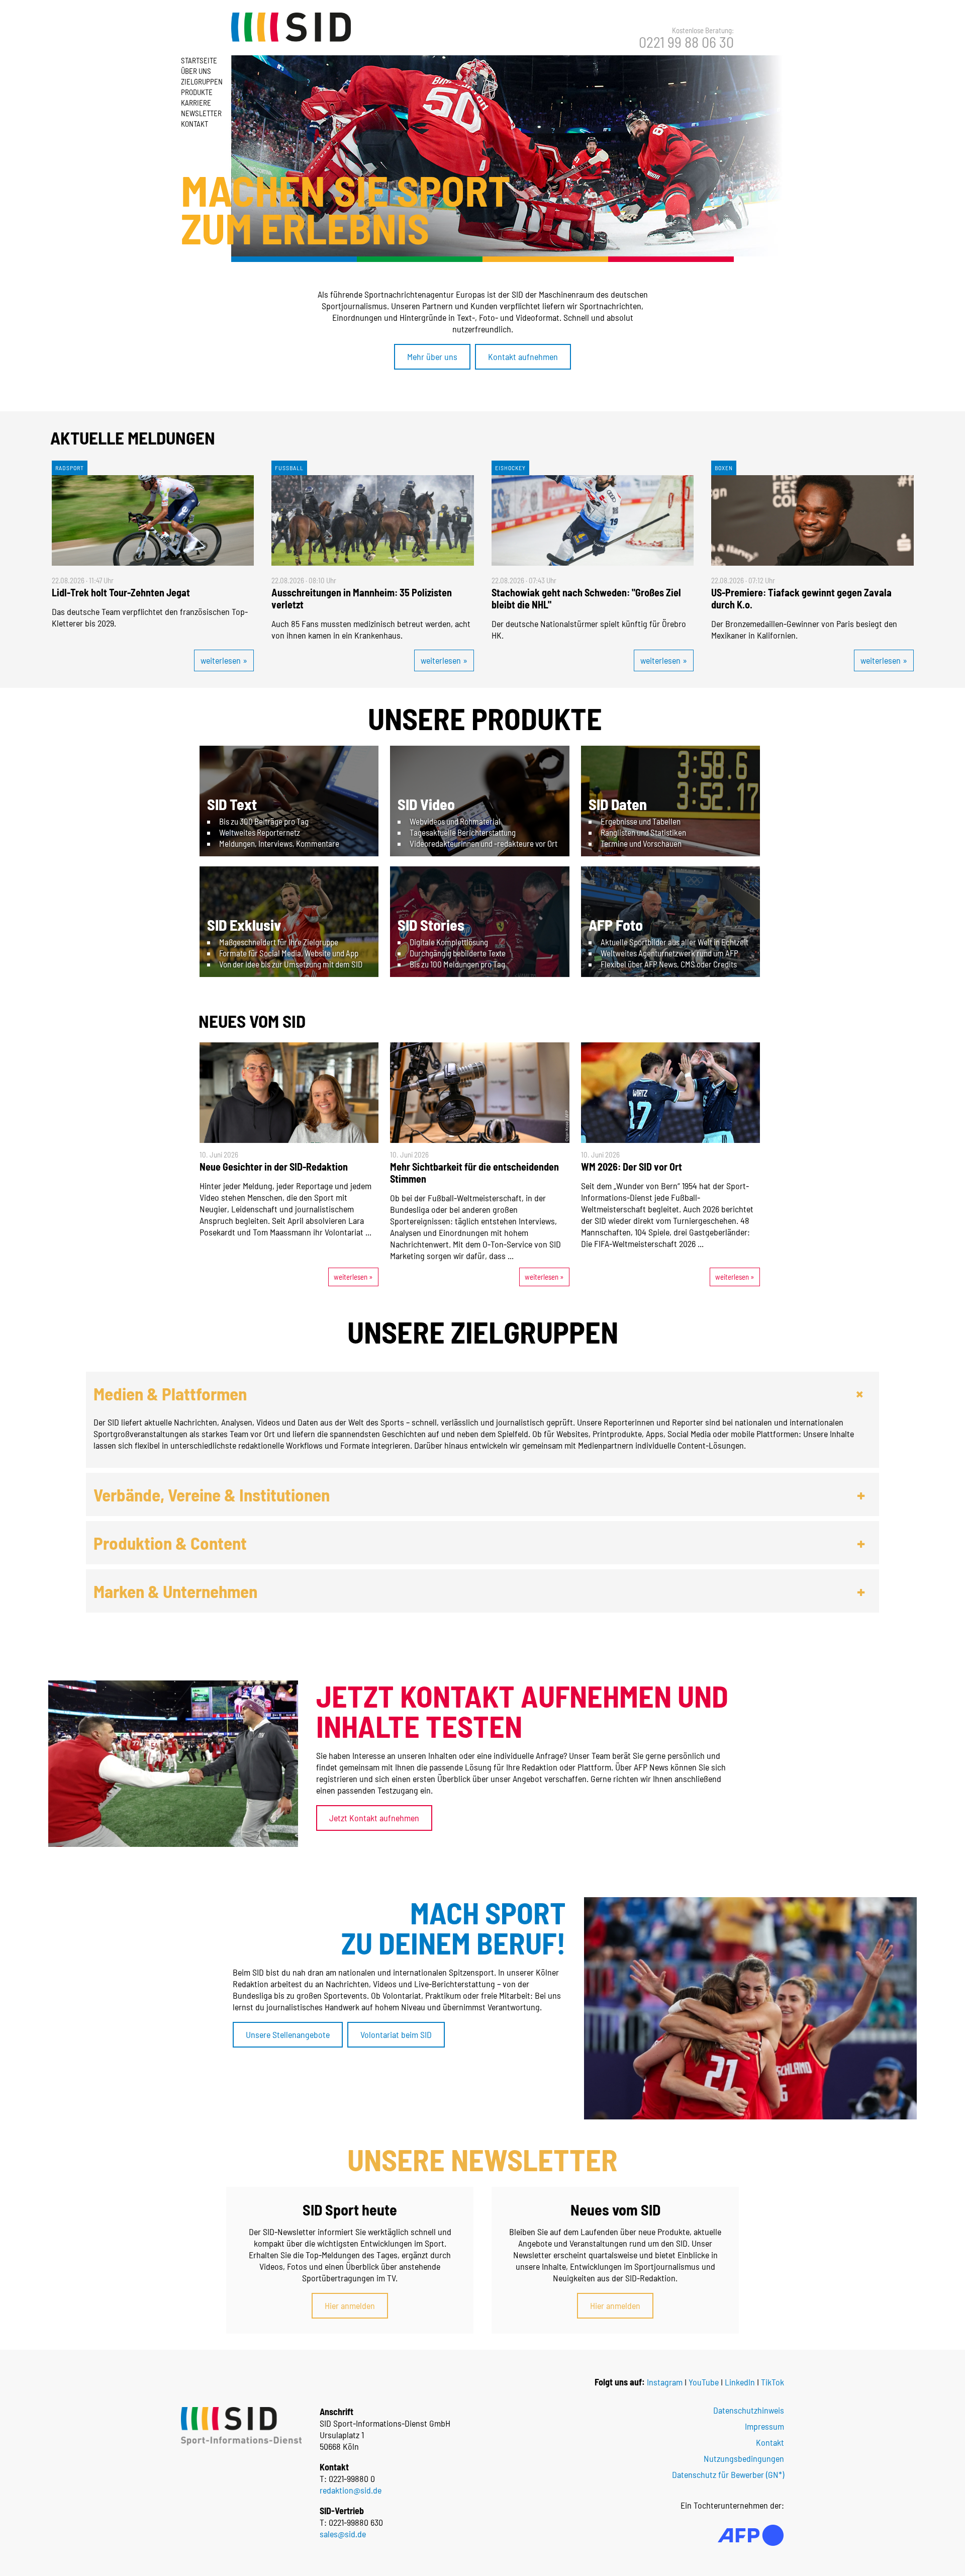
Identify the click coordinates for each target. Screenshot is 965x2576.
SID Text (232, 804)
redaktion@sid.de (351, 2490)
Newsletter (201, 113)
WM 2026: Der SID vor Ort (632, 1167)
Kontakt (195, 124)
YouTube (704, 2382)
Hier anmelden (350, 2305)
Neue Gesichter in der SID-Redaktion (274, 1167)
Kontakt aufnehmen (523, 357)
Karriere (196, 103)
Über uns (196, 71)
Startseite (199, 60)
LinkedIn (740, 2382)
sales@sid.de (343, 2534)
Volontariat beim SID (396, 2034)
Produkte (197, 92)
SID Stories (431, 925)
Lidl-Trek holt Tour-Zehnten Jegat (121, 592)
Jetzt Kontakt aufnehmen (374, 1818)
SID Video (426, 804)
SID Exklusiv (244, 925)
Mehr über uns (432, 357)
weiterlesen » (224, 660)
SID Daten (618, 804)
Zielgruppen (202, 81)
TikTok (773, 2382)
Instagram (665, 2382)
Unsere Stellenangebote (288, 2034)
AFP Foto (616, 925)
